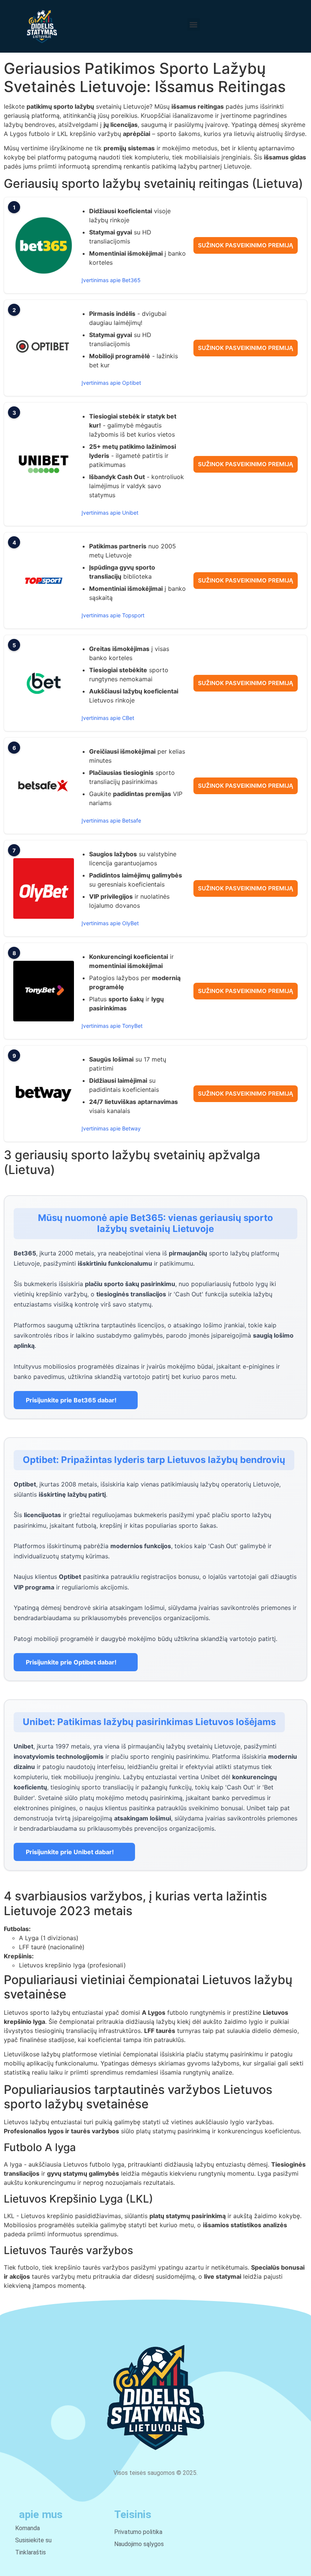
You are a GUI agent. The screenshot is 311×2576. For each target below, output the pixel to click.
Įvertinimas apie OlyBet (110, 923)
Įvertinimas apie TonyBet (112, 1026)
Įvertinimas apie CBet (108, 718)
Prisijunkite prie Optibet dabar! (71, 1662)
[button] (194, 24)
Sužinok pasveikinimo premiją (246, 245)
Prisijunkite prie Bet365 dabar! (71, 1400)
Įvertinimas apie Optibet (111, 383)
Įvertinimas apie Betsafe (111, 820)
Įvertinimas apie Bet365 (111, 280)
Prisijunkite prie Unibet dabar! (70, 1852)
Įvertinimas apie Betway (111, 1128)
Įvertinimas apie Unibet (110, 513)
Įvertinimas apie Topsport (113, 615)
